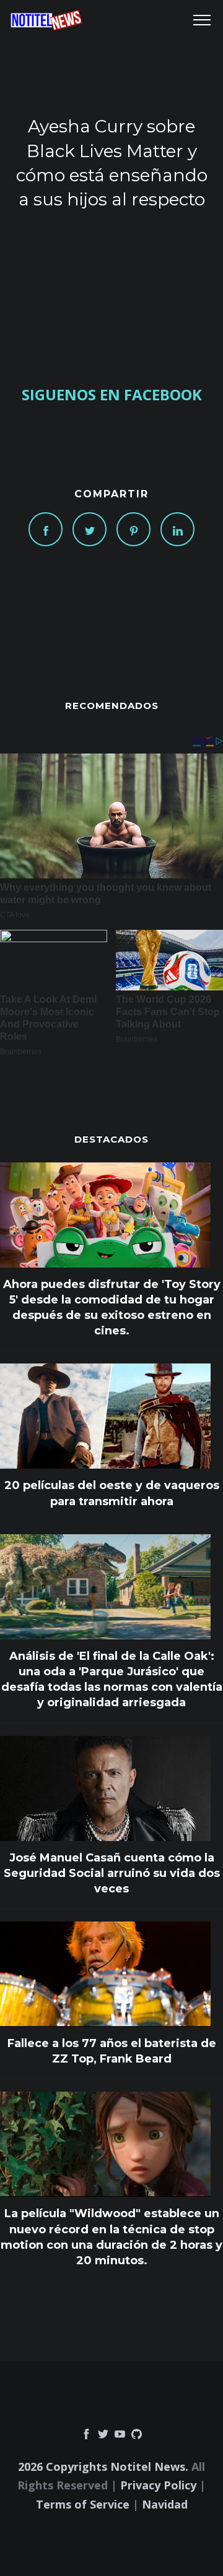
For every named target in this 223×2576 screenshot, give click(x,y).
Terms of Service (83, 2504)
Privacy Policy (158, 2485)
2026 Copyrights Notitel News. (103, 2467)
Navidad (165, 2504)
